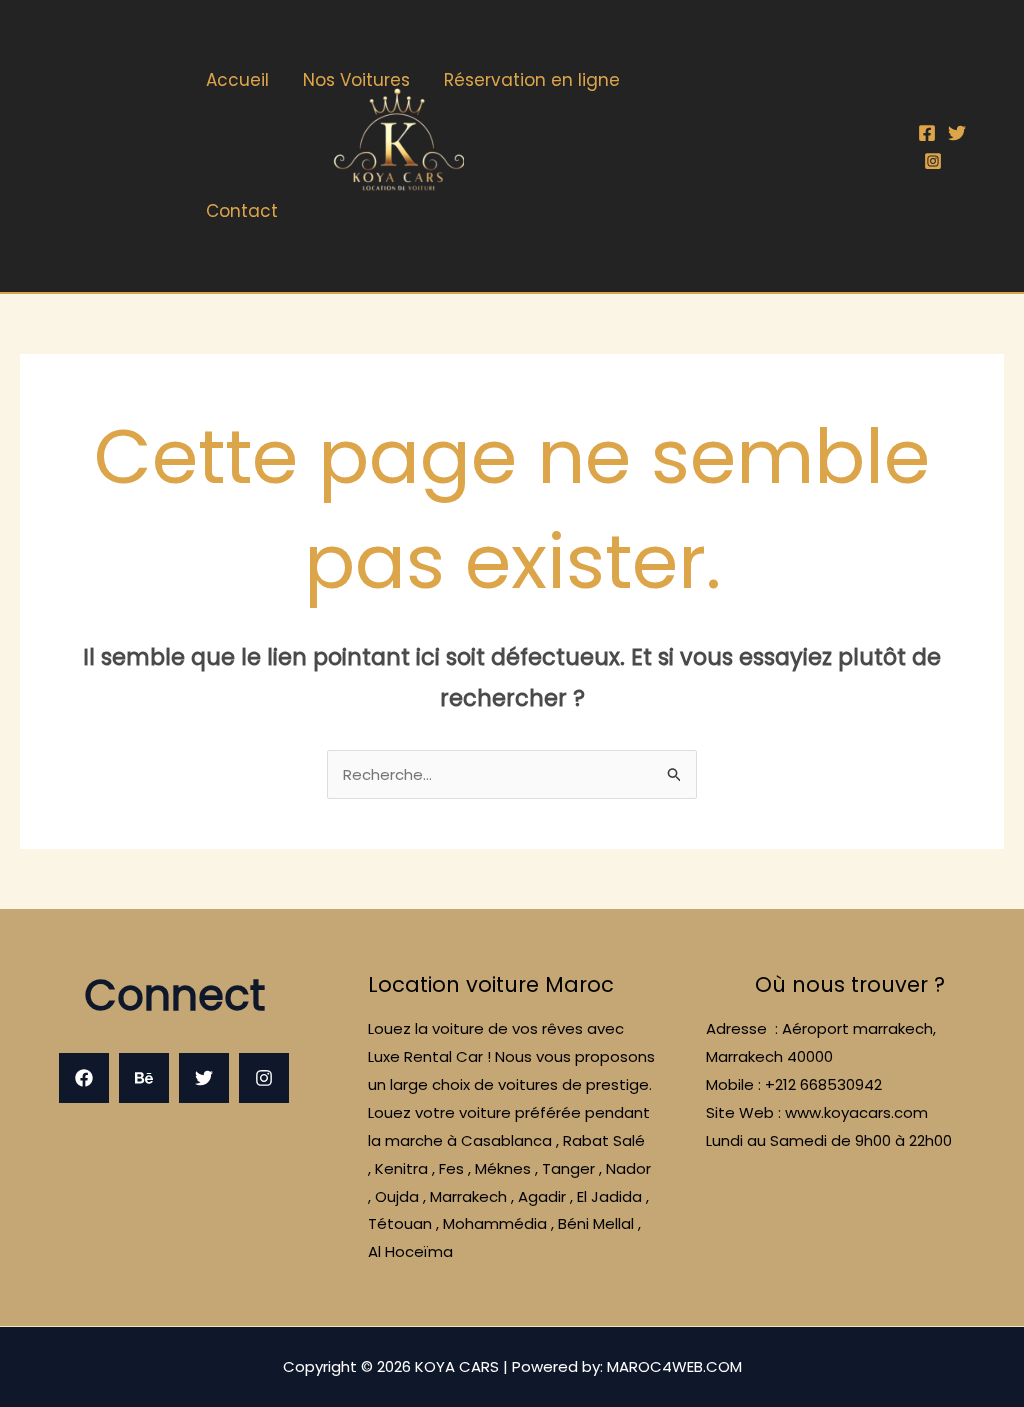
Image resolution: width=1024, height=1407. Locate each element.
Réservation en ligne (532, 80)
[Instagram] (933, 161)
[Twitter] (957, 133)
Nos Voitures (356, 80)
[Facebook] (927, 133)
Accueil (237, 80)
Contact (242, 211)
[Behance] (144, 1078)
